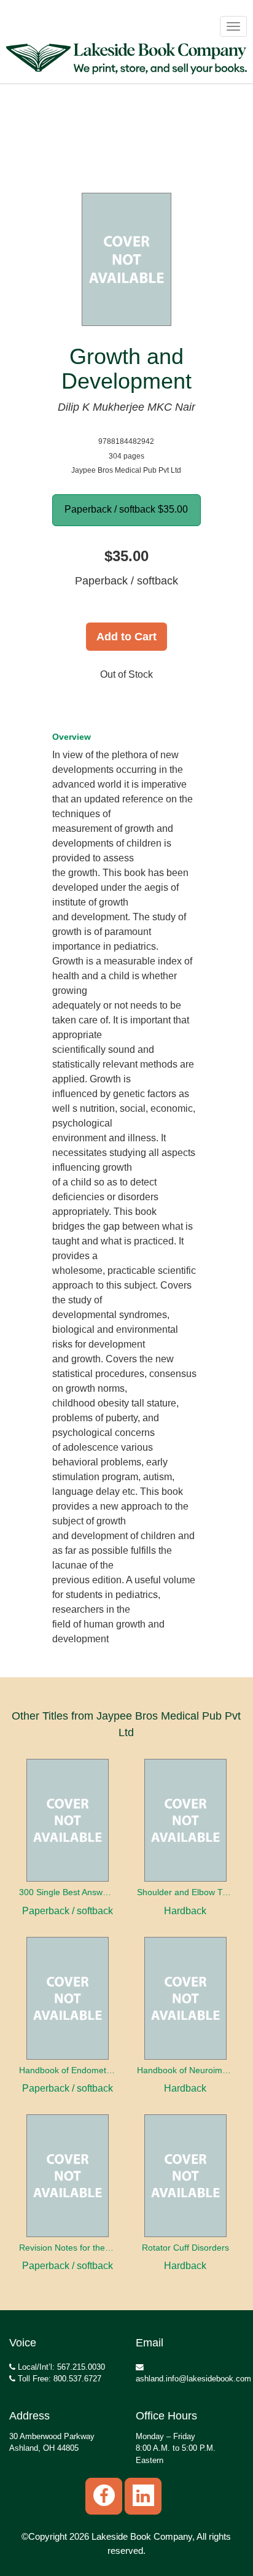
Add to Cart (126, 637)
